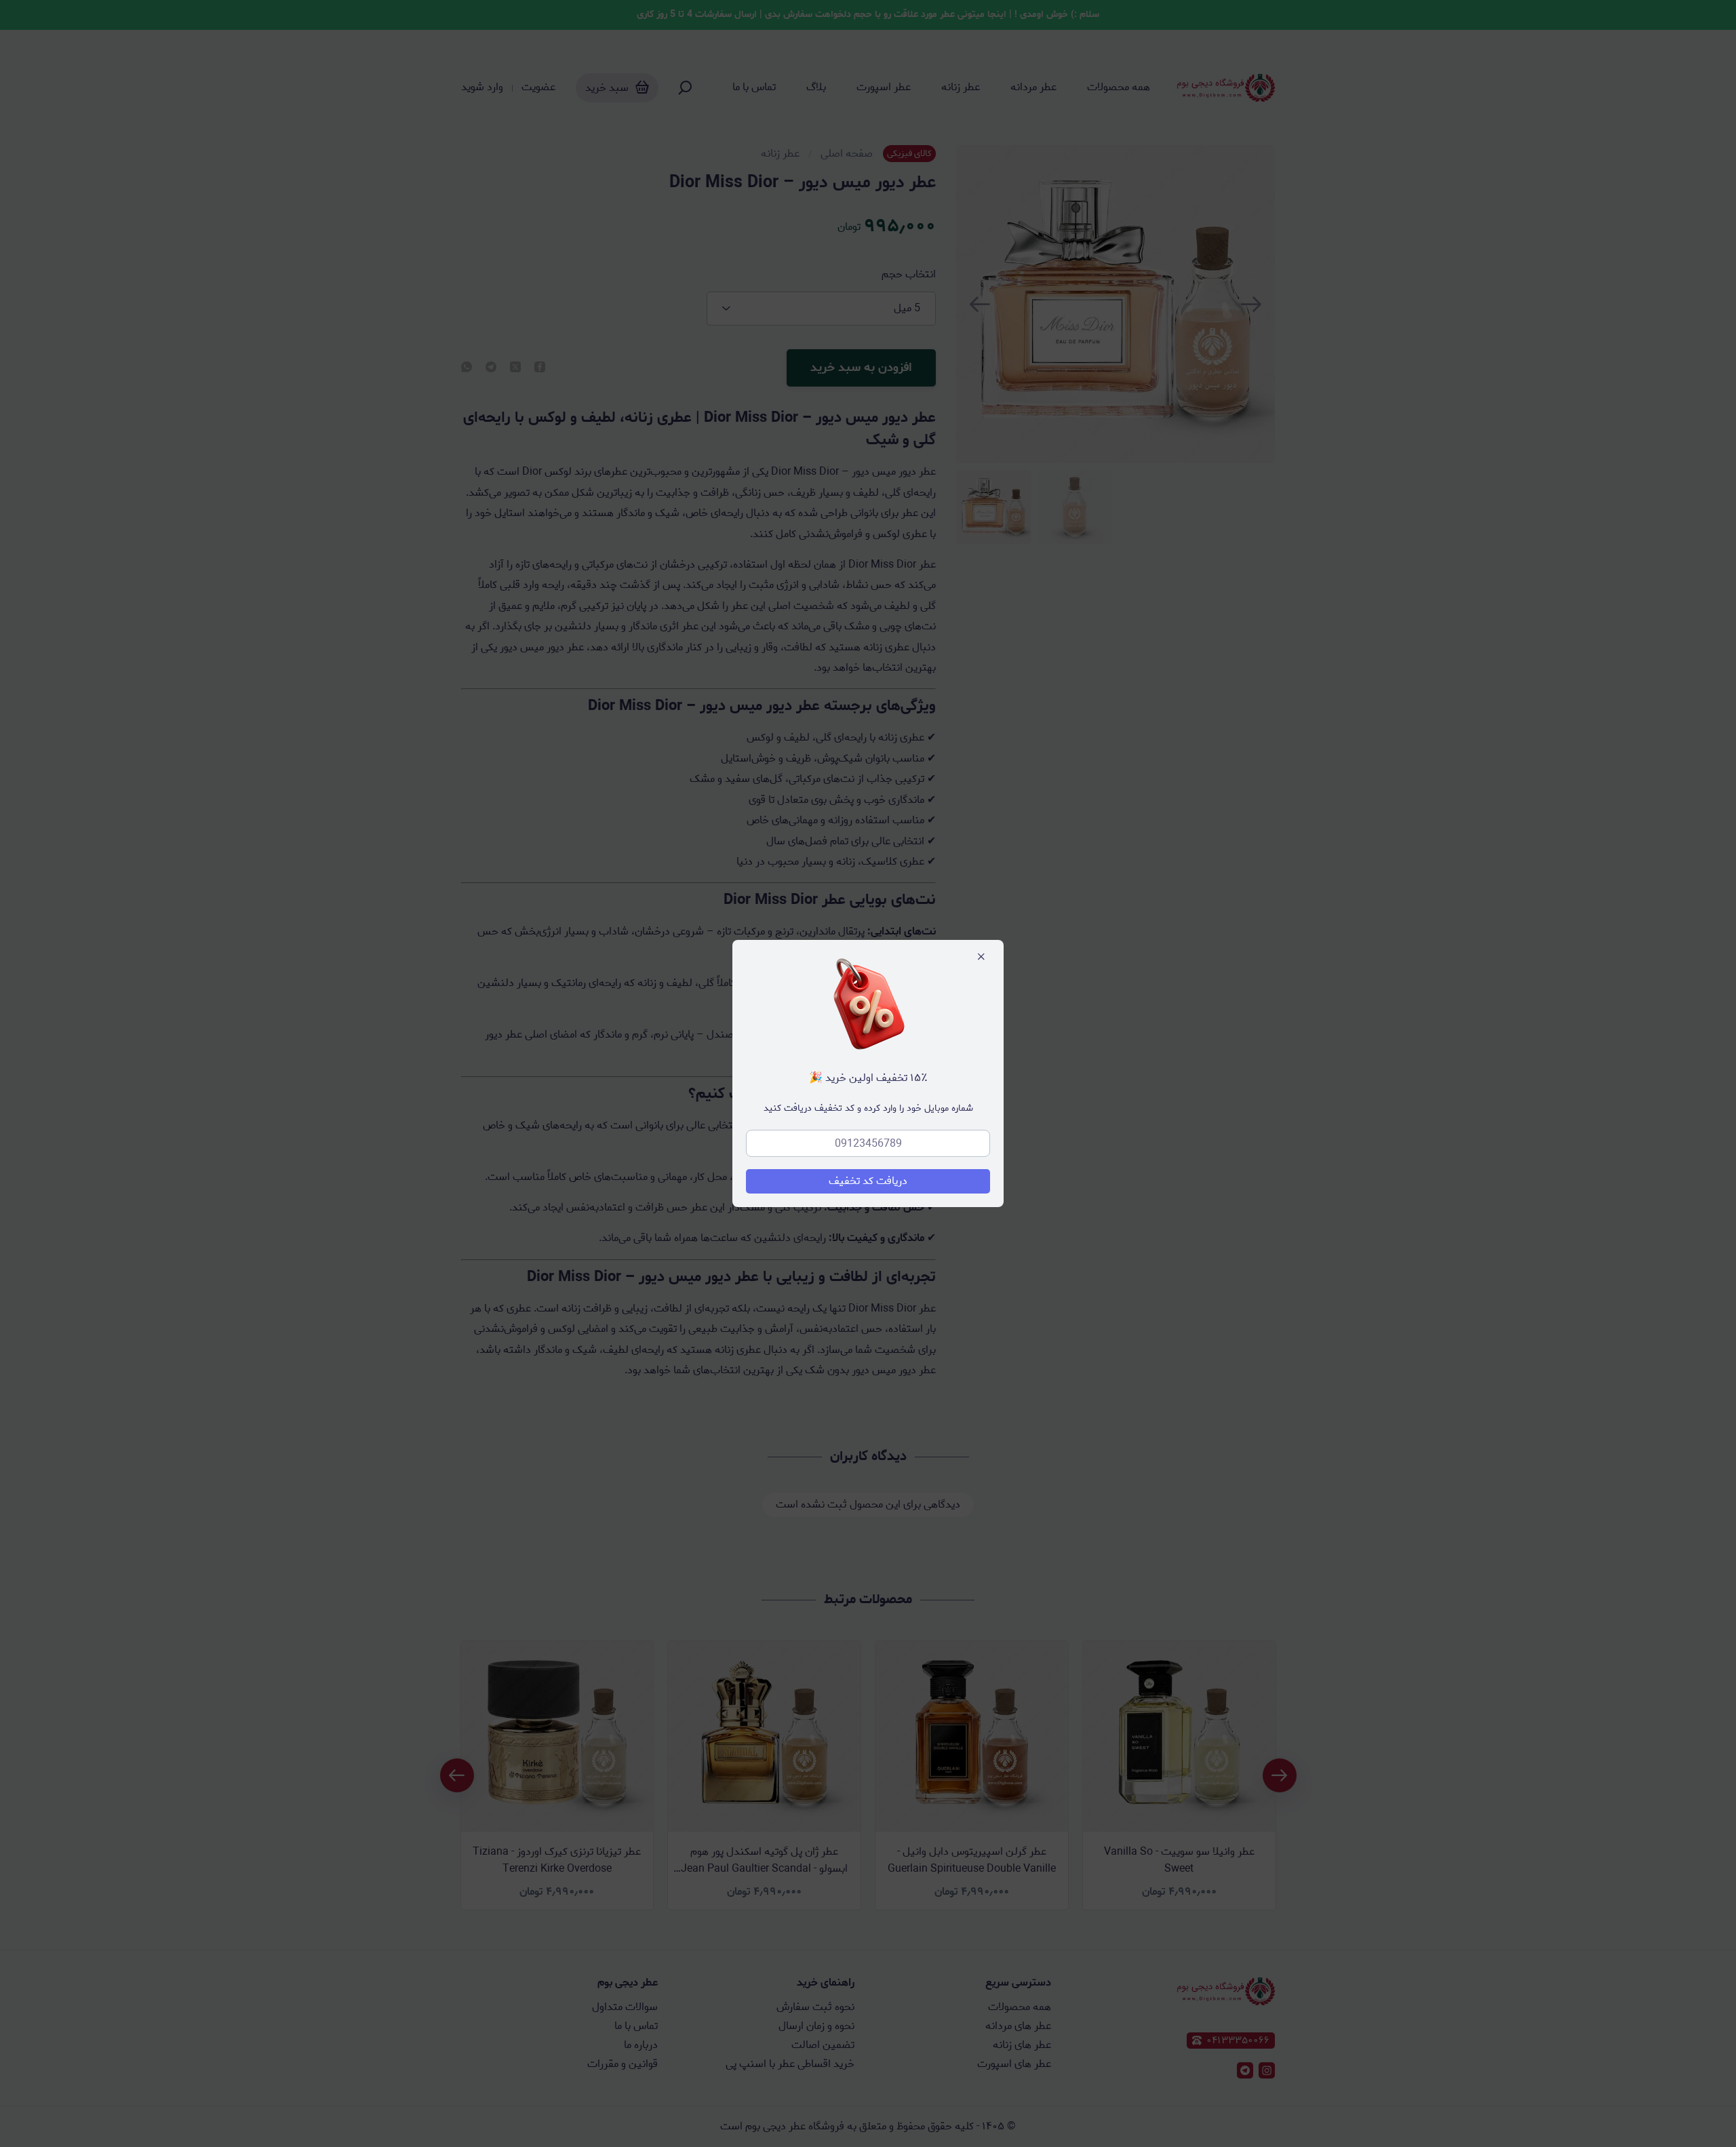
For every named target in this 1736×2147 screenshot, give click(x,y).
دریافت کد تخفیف (868, 1181)
